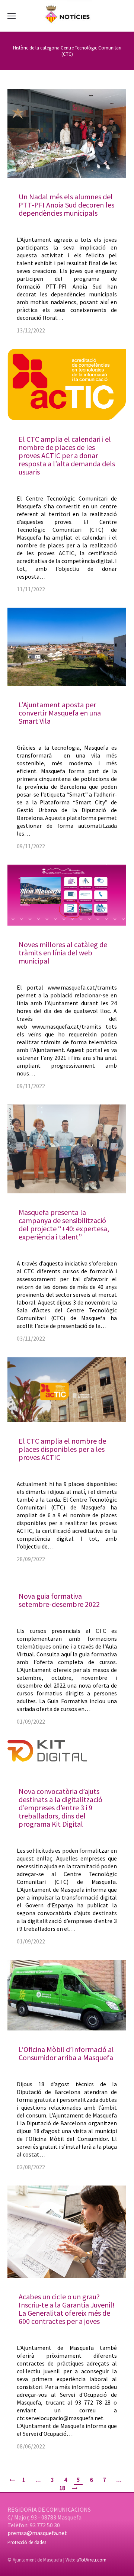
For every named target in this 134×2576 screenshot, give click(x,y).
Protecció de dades (27, 2542)
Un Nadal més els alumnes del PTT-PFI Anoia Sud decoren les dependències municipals (66, 205)
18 (62, 2488)
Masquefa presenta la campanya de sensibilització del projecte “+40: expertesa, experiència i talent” (64, 1224)
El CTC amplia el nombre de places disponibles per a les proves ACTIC (62, 1449)
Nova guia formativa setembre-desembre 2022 (59, 1600)
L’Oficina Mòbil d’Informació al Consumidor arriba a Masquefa (66, 2053)
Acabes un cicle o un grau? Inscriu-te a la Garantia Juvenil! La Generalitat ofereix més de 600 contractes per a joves (67, 2309)
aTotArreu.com (91, 2560)
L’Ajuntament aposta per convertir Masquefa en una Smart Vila (60, 713)
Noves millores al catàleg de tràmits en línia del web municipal (63, 953)
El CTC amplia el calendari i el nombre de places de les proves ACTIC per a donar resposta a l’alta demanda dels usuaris (67, 455)
